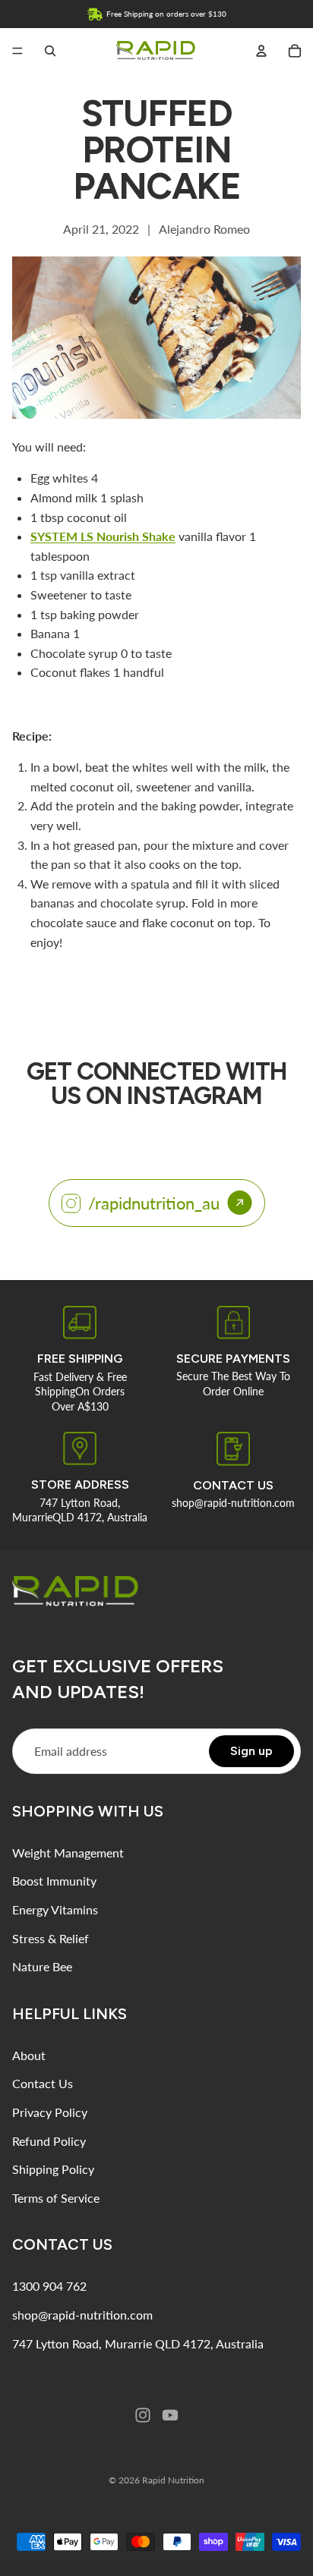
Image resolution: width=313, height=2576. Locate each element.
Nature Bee (42, 1966)
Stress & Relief (51, 1938)
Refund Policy (49, 2141)
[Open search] (50, 51)
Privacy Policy (50, 2112)
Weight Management (68, 1853)
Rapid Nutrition (173, 2480)
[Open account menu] (261, 51)
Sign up (251, 1751)
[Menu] (17, 51)
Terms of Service (56, 2198)
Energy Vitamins (55, 1909)
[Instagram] (143, 2415)
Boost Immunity (54, 1881)
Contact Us (43, 2083)
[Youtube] (170, 2415)
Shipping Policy (53, 2169)
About (29, 2055)
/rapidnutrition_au (154, 1203)
